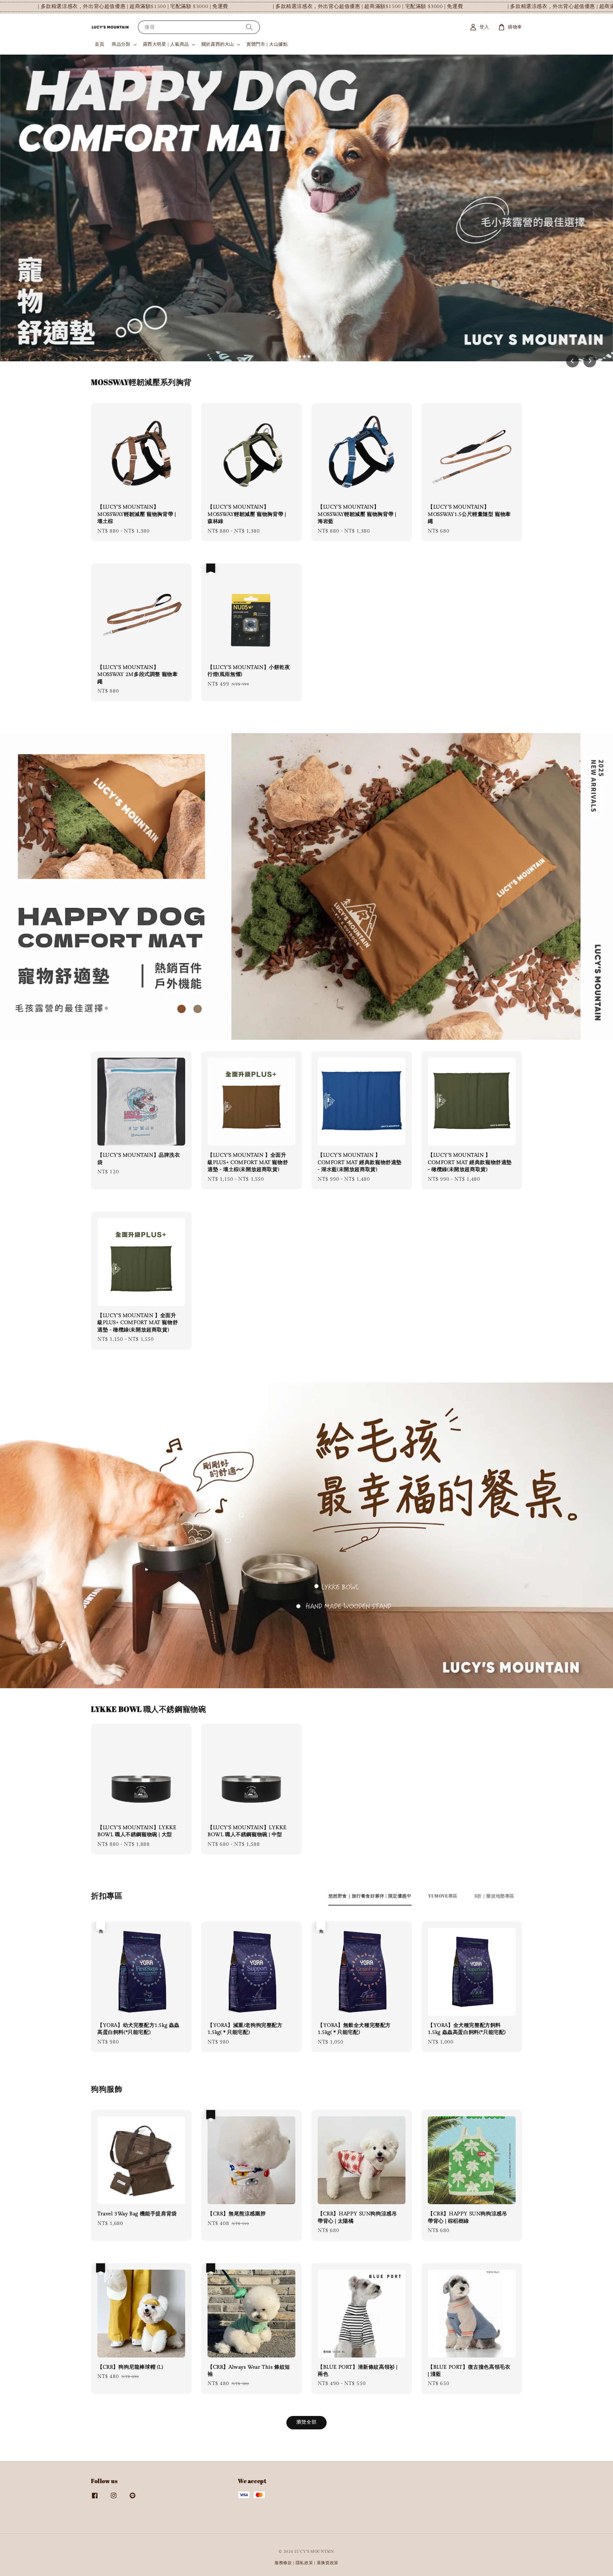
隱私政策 (304, 2563)
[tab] (300, 356)
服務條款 (283, 2563)
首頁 (99, 44)
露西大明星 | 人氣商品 (166, 44)
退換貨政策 (328, 2563)
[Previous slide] (572, 361)
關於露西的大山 (218, 44)
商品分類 (121, 44)
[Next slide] (590, 361)
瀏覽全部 (306, 2422)
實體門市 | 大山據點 (267, 44)
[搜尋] (249, 27)
